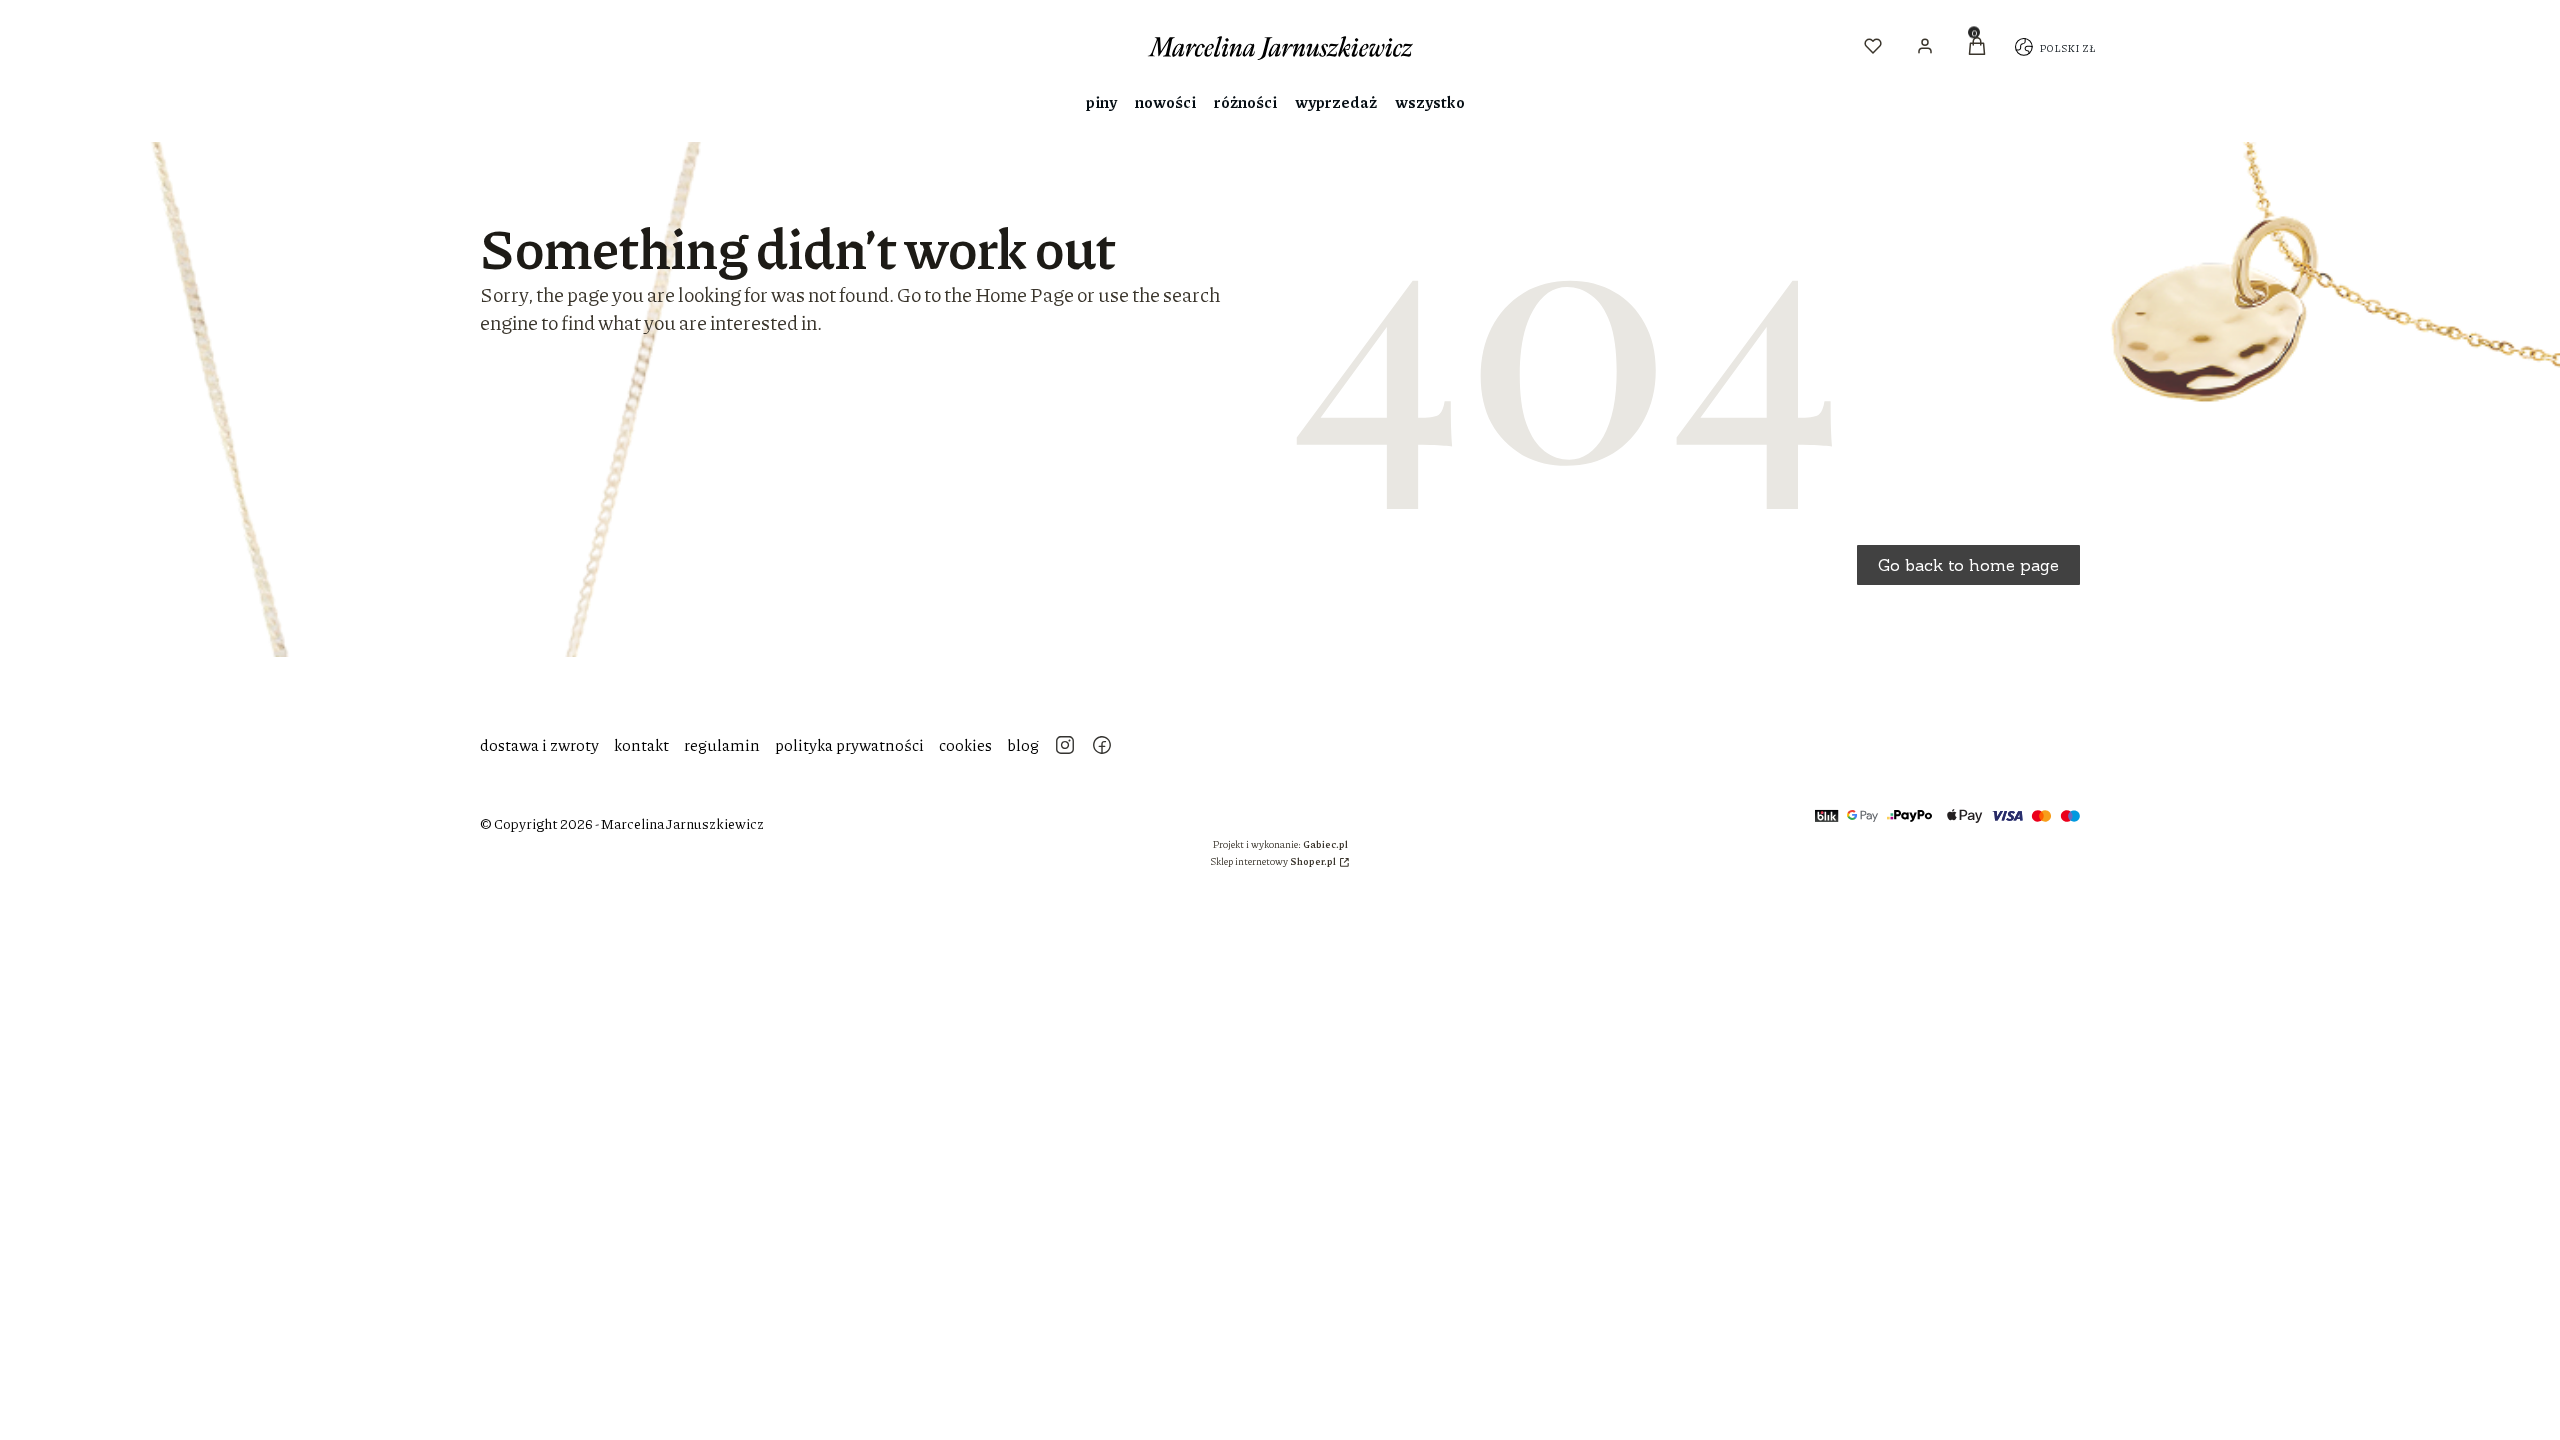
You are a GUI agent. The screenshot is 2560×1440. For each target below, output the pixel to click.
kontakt (641, 744)
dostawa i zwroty (539, 744)
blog (1023, 744)
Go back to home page (1968, 565)
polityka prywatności (849, 744)
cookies (965, 744)
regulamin (722, 744)
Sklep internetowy (1273, 861)
